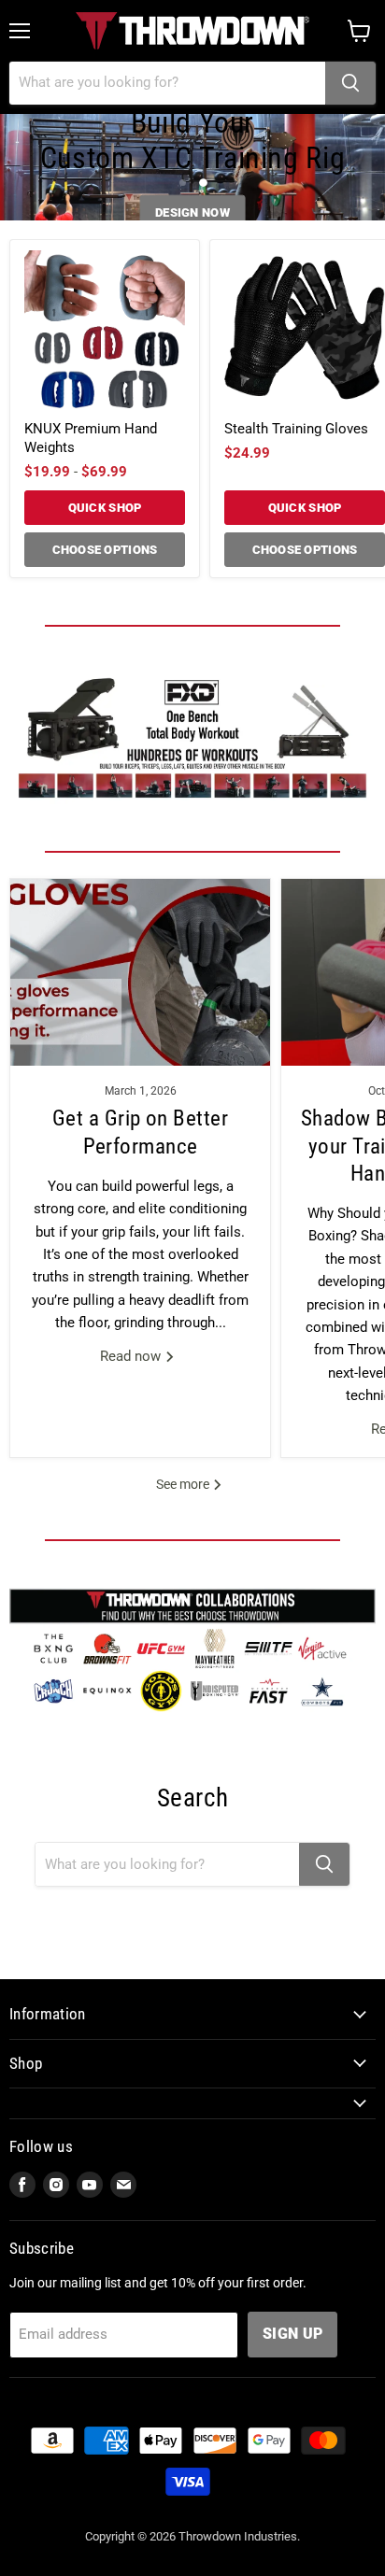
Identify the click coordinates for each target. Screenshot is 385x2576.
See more (184, 1484)
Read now (132, 1356)
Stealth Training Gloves (296, 429)
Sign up (292, 2334)
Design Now (192, 212)
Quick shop (105, 508)
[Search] (350, 83)
